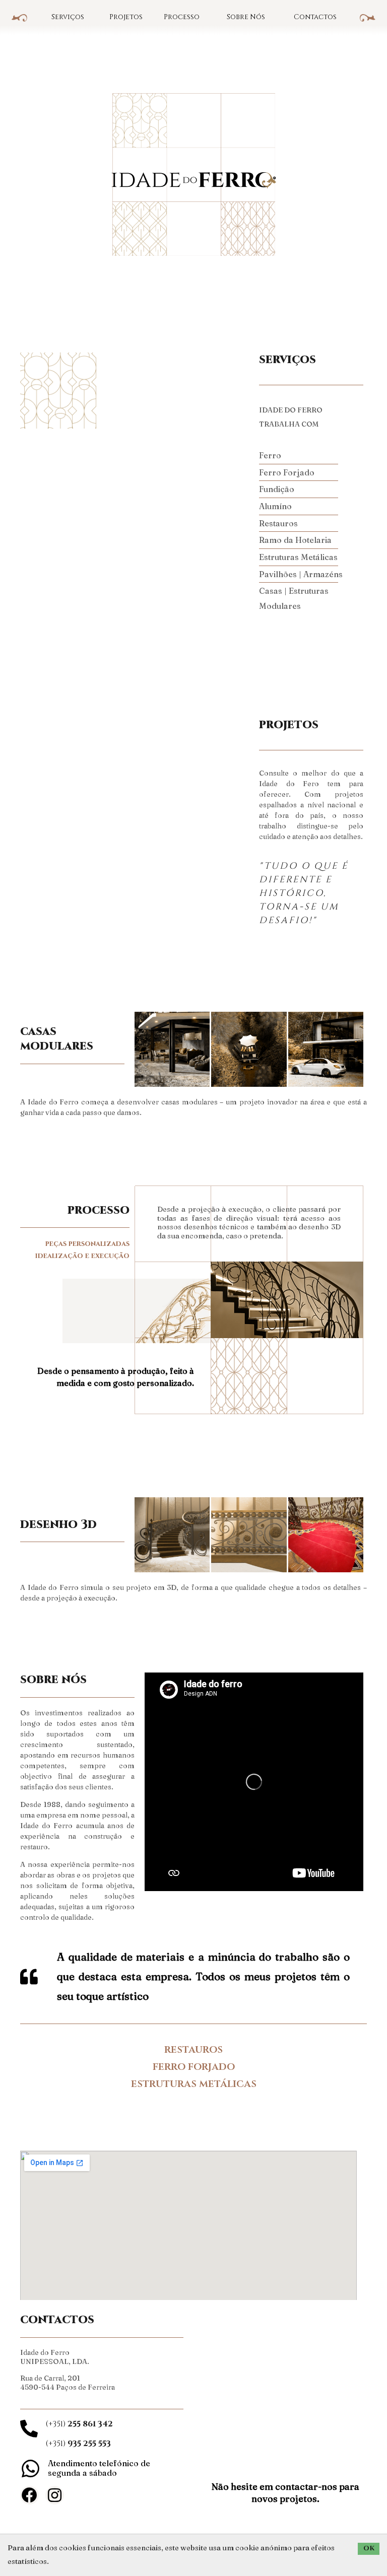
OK (369, 2548)
